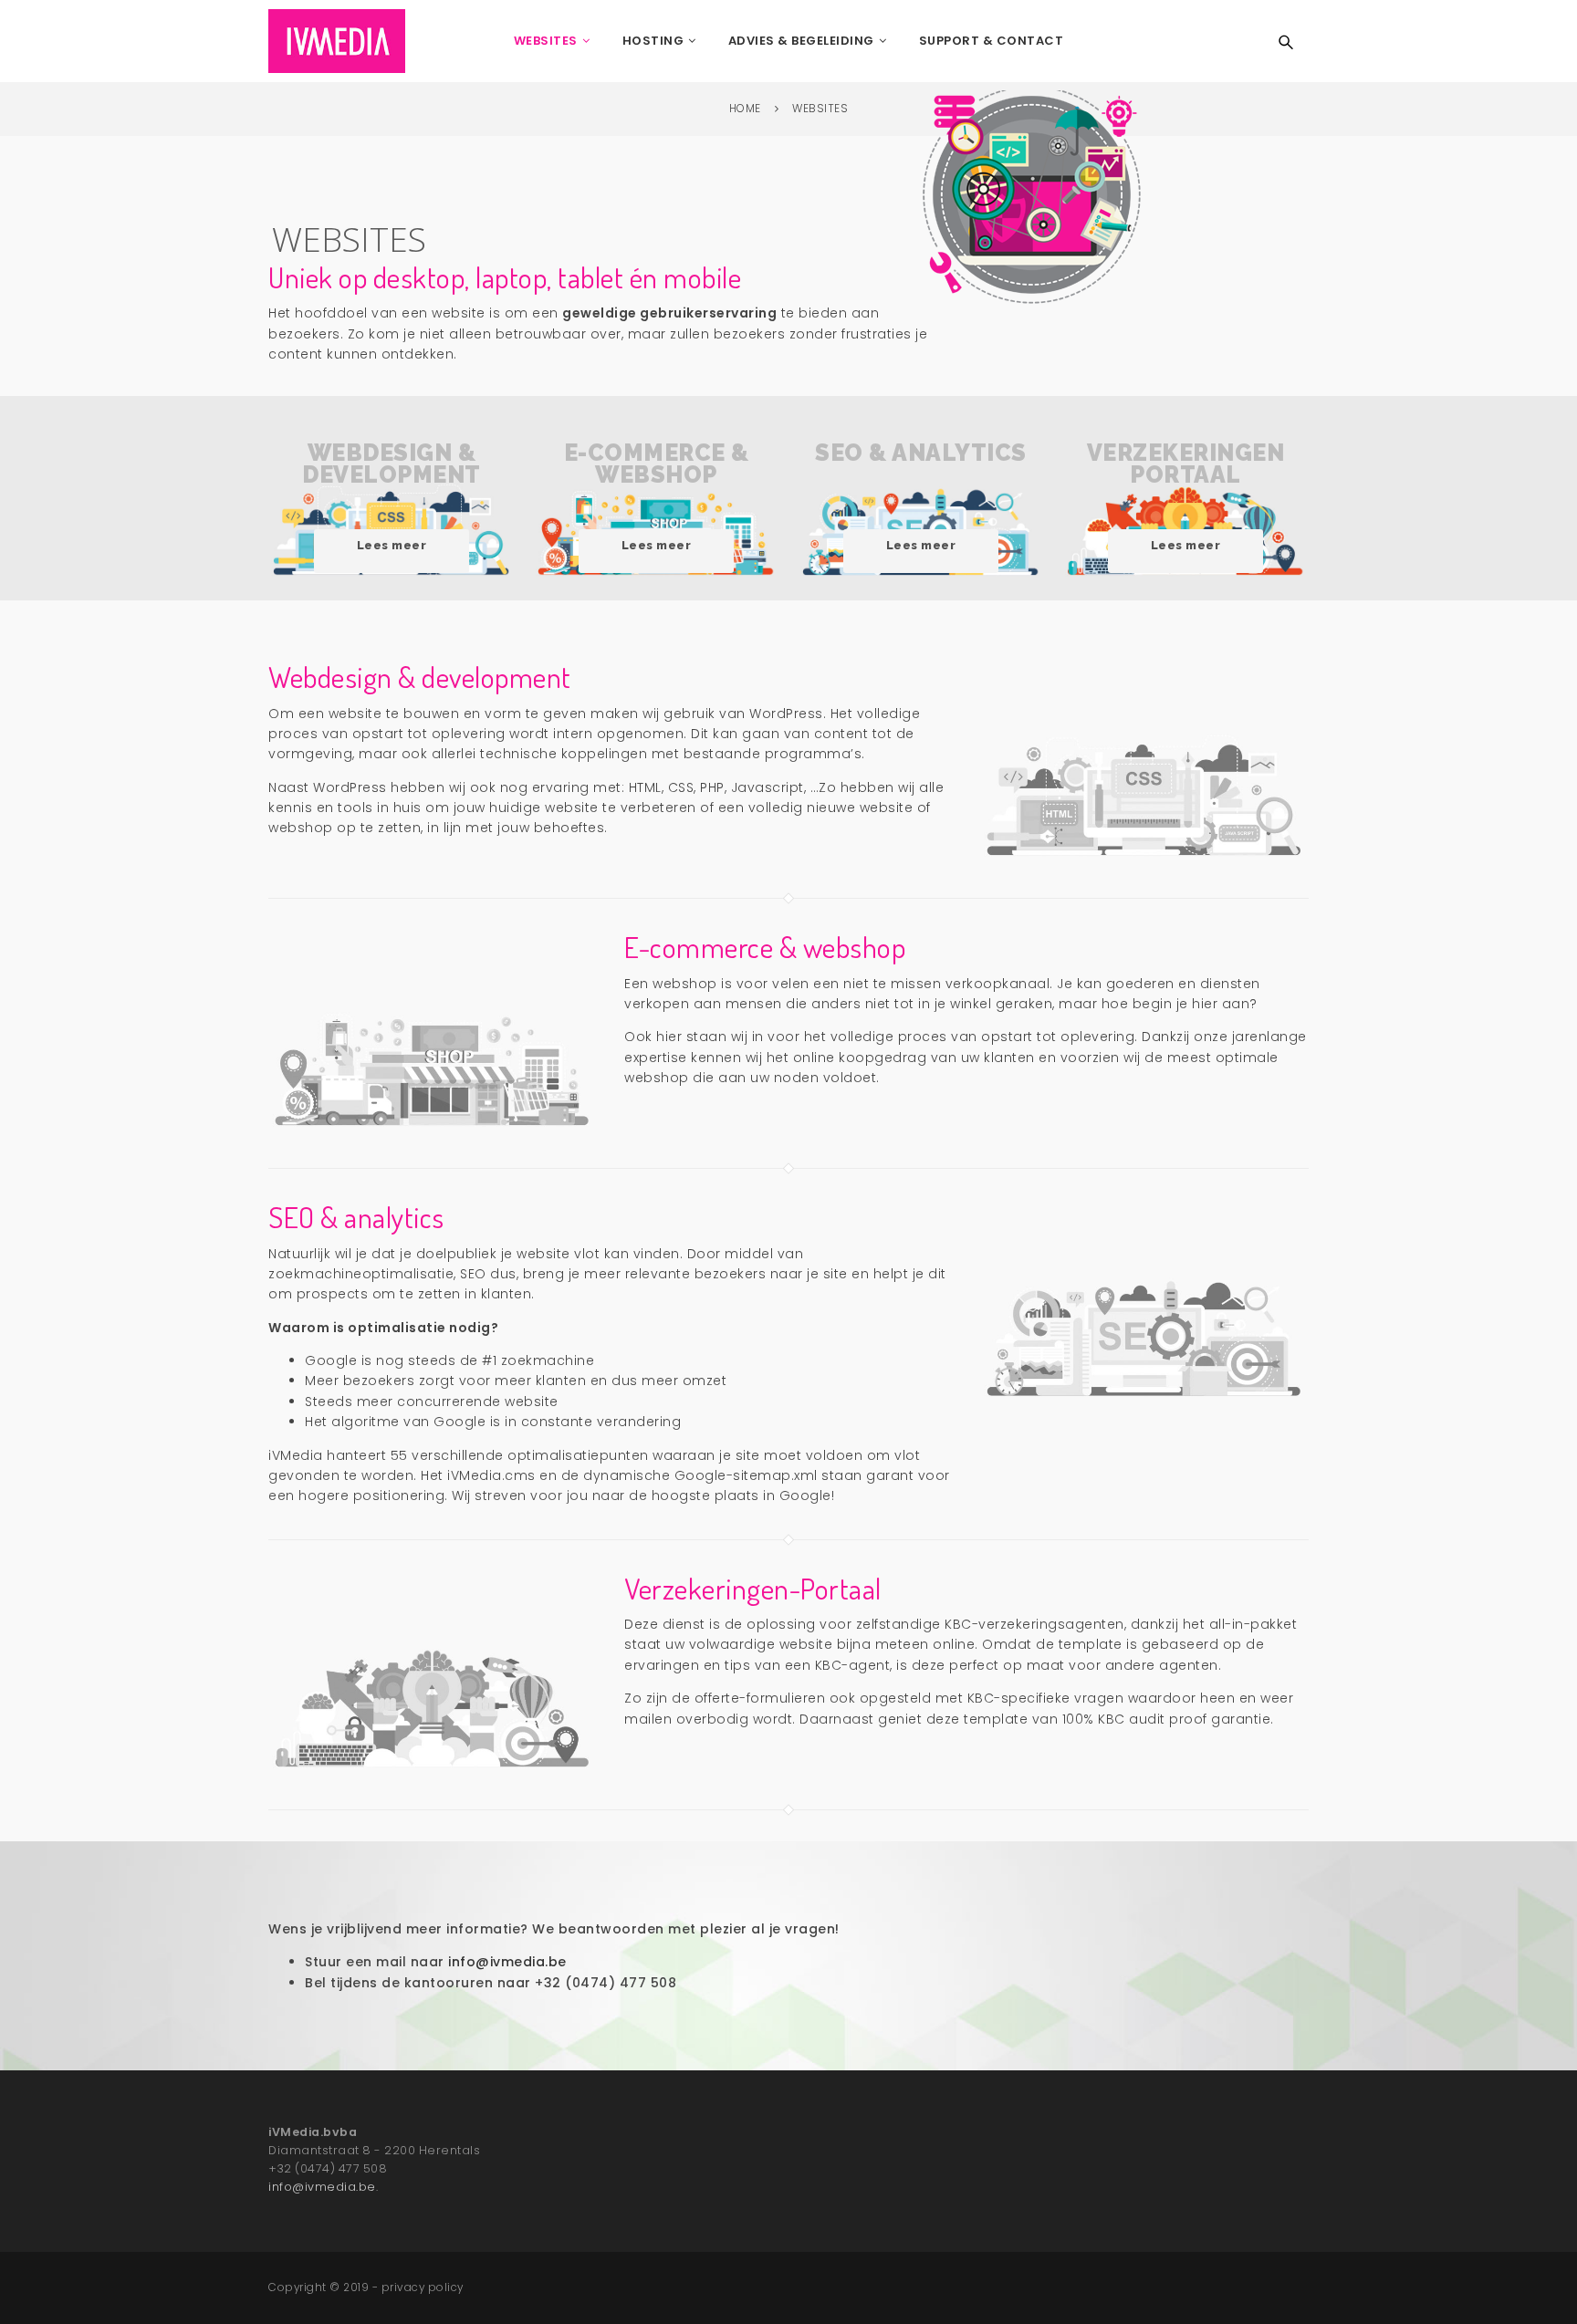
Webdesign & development (392, 505)
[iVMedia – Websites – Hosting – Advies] (337, 41)
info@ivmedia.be (322, 2187)
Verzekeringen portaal (1185, 505)
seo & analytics (921, 505)
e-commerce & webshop (656, 505)
